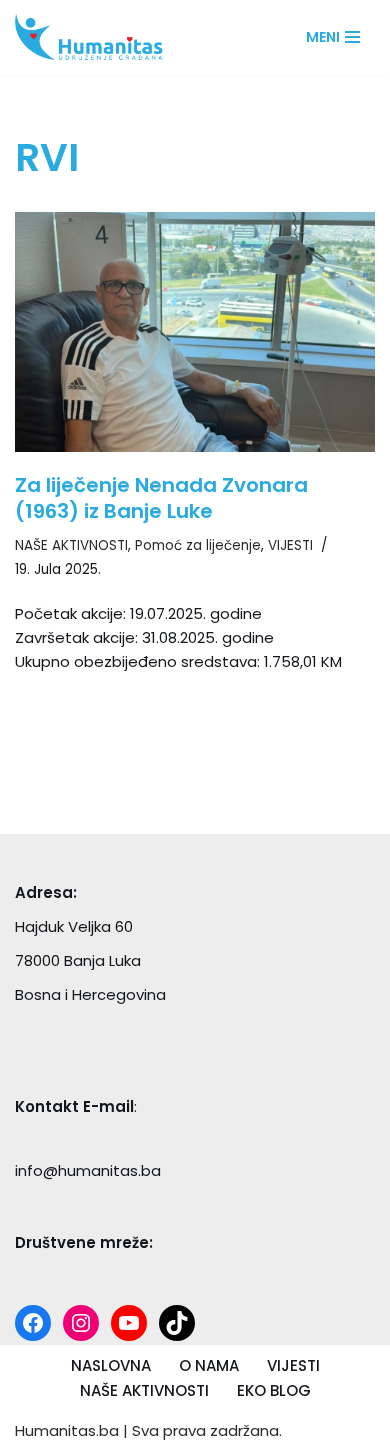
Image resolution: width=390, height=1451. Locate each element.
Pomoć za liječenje (198, 545)
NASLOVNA (111, 1365)
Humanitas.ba (67, 1430)
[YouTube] (129, 1323)
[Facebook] (33, 1323)
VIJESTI (290, 545)
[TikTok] (177, 1323)
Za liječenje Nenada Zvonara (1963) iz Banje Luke (161, 498)
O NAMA (209, 1365)
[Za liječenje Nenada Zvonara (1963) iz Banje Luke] (195, 332)
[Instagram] (81, 1323)
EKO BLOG (274, 1390)
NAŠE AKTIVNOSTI (71, 545)
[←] (95, 37)
